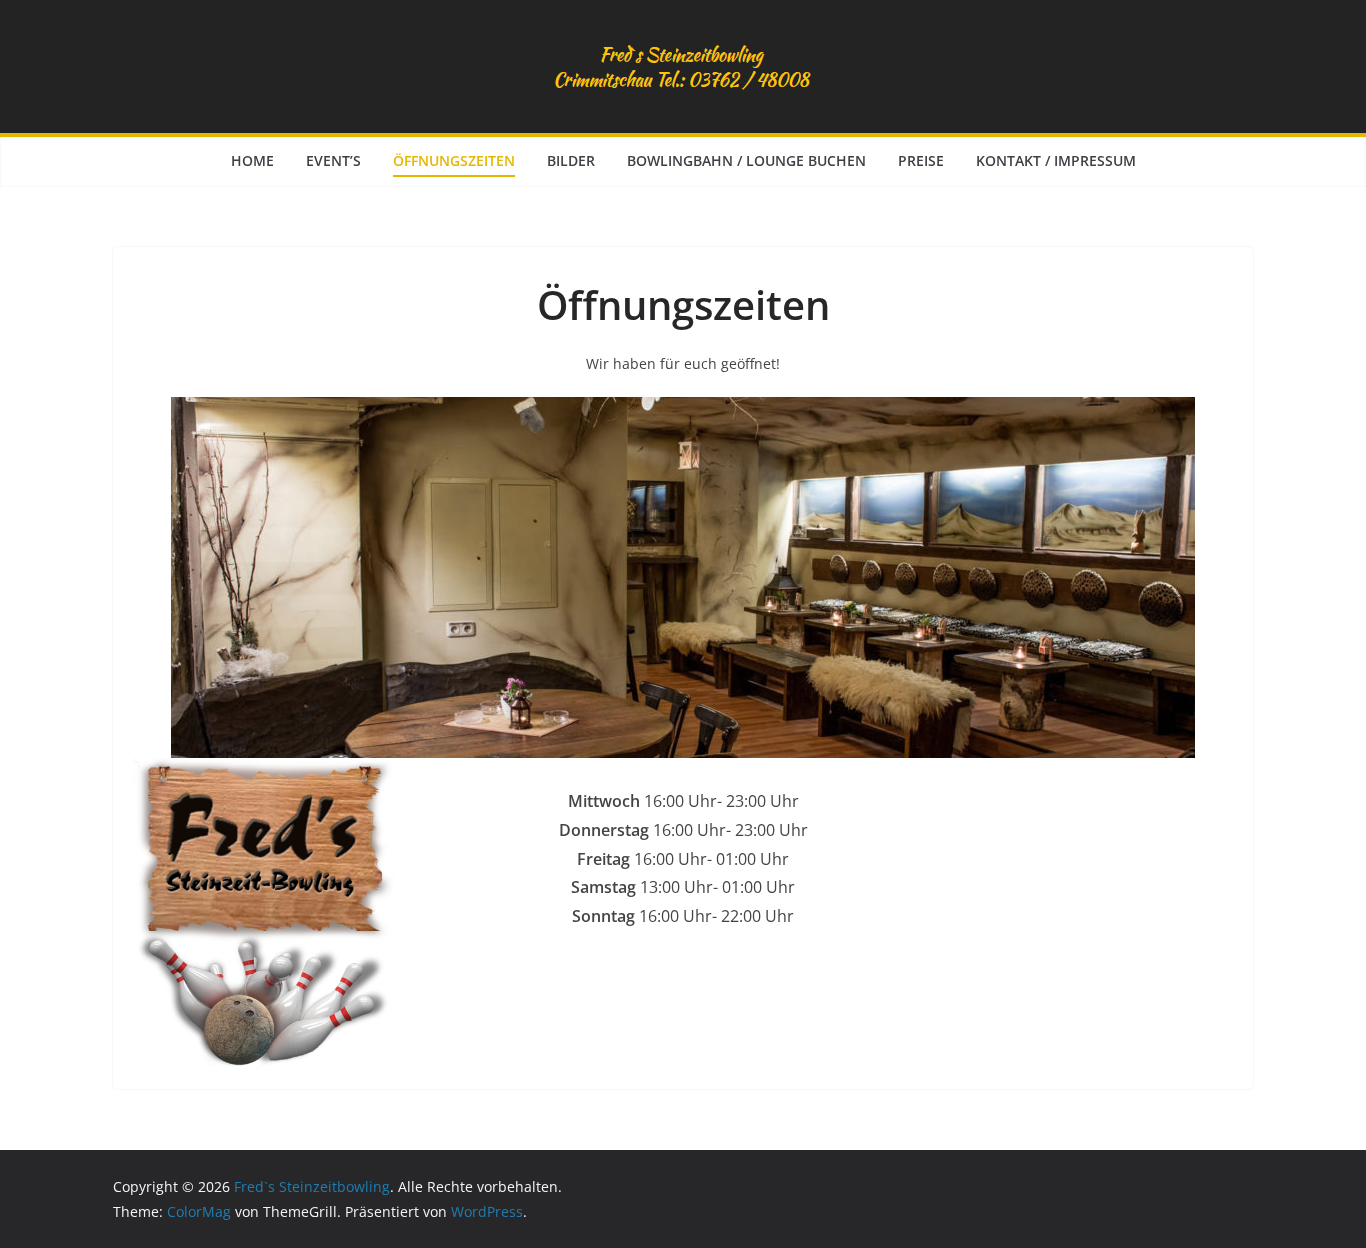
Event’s (333, 160)
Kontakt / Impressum (1056, 160)
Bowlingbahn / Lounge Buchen (746, 160)
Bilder (571, 160)
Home (252, 160)
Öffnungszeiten (454, 160)
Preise (921, 160)
